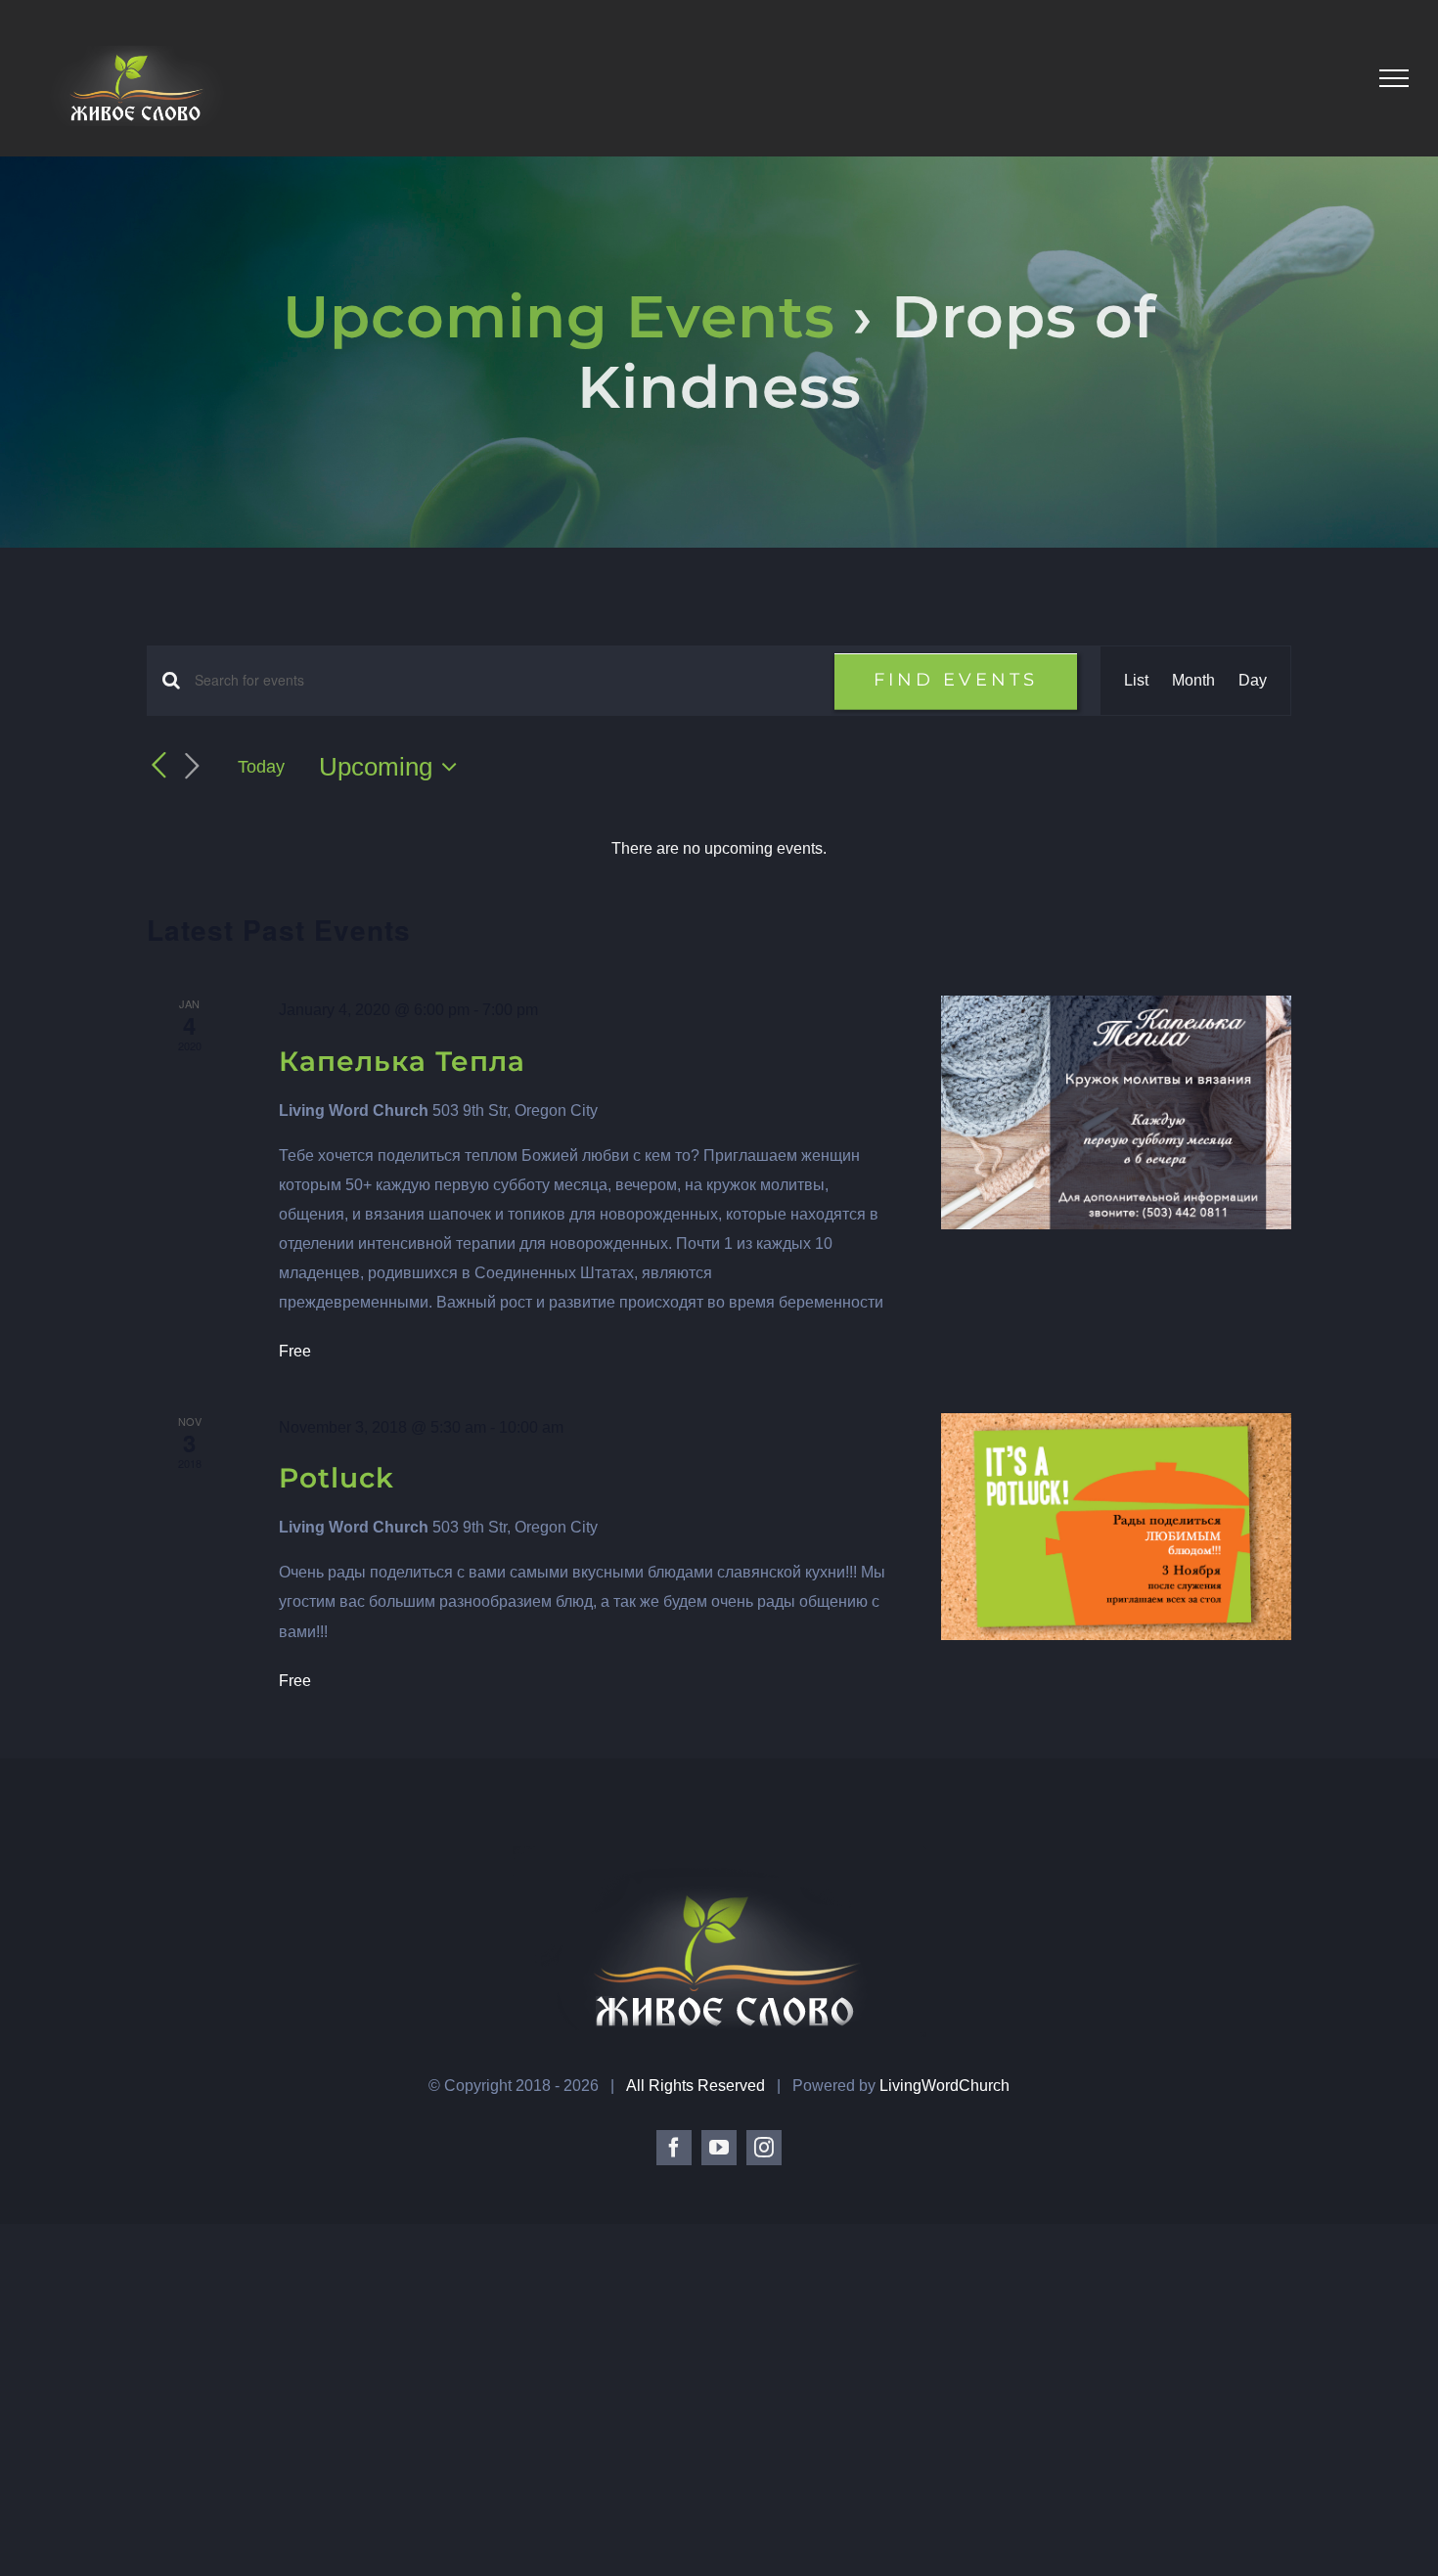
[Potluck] (1116, 1527)
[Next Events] (192, 767)
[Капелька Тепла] (1116, 1112)
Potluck (337, 1478)
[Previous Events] (158, 766)
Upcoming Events (559, 316)
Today (261, 767)
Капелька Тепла (402, 1061)
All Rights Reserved (697, 2086)
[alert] (719, 849)
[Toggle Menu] (1394, 78)
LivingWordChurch (944, 2086)
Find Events (956, 680)
